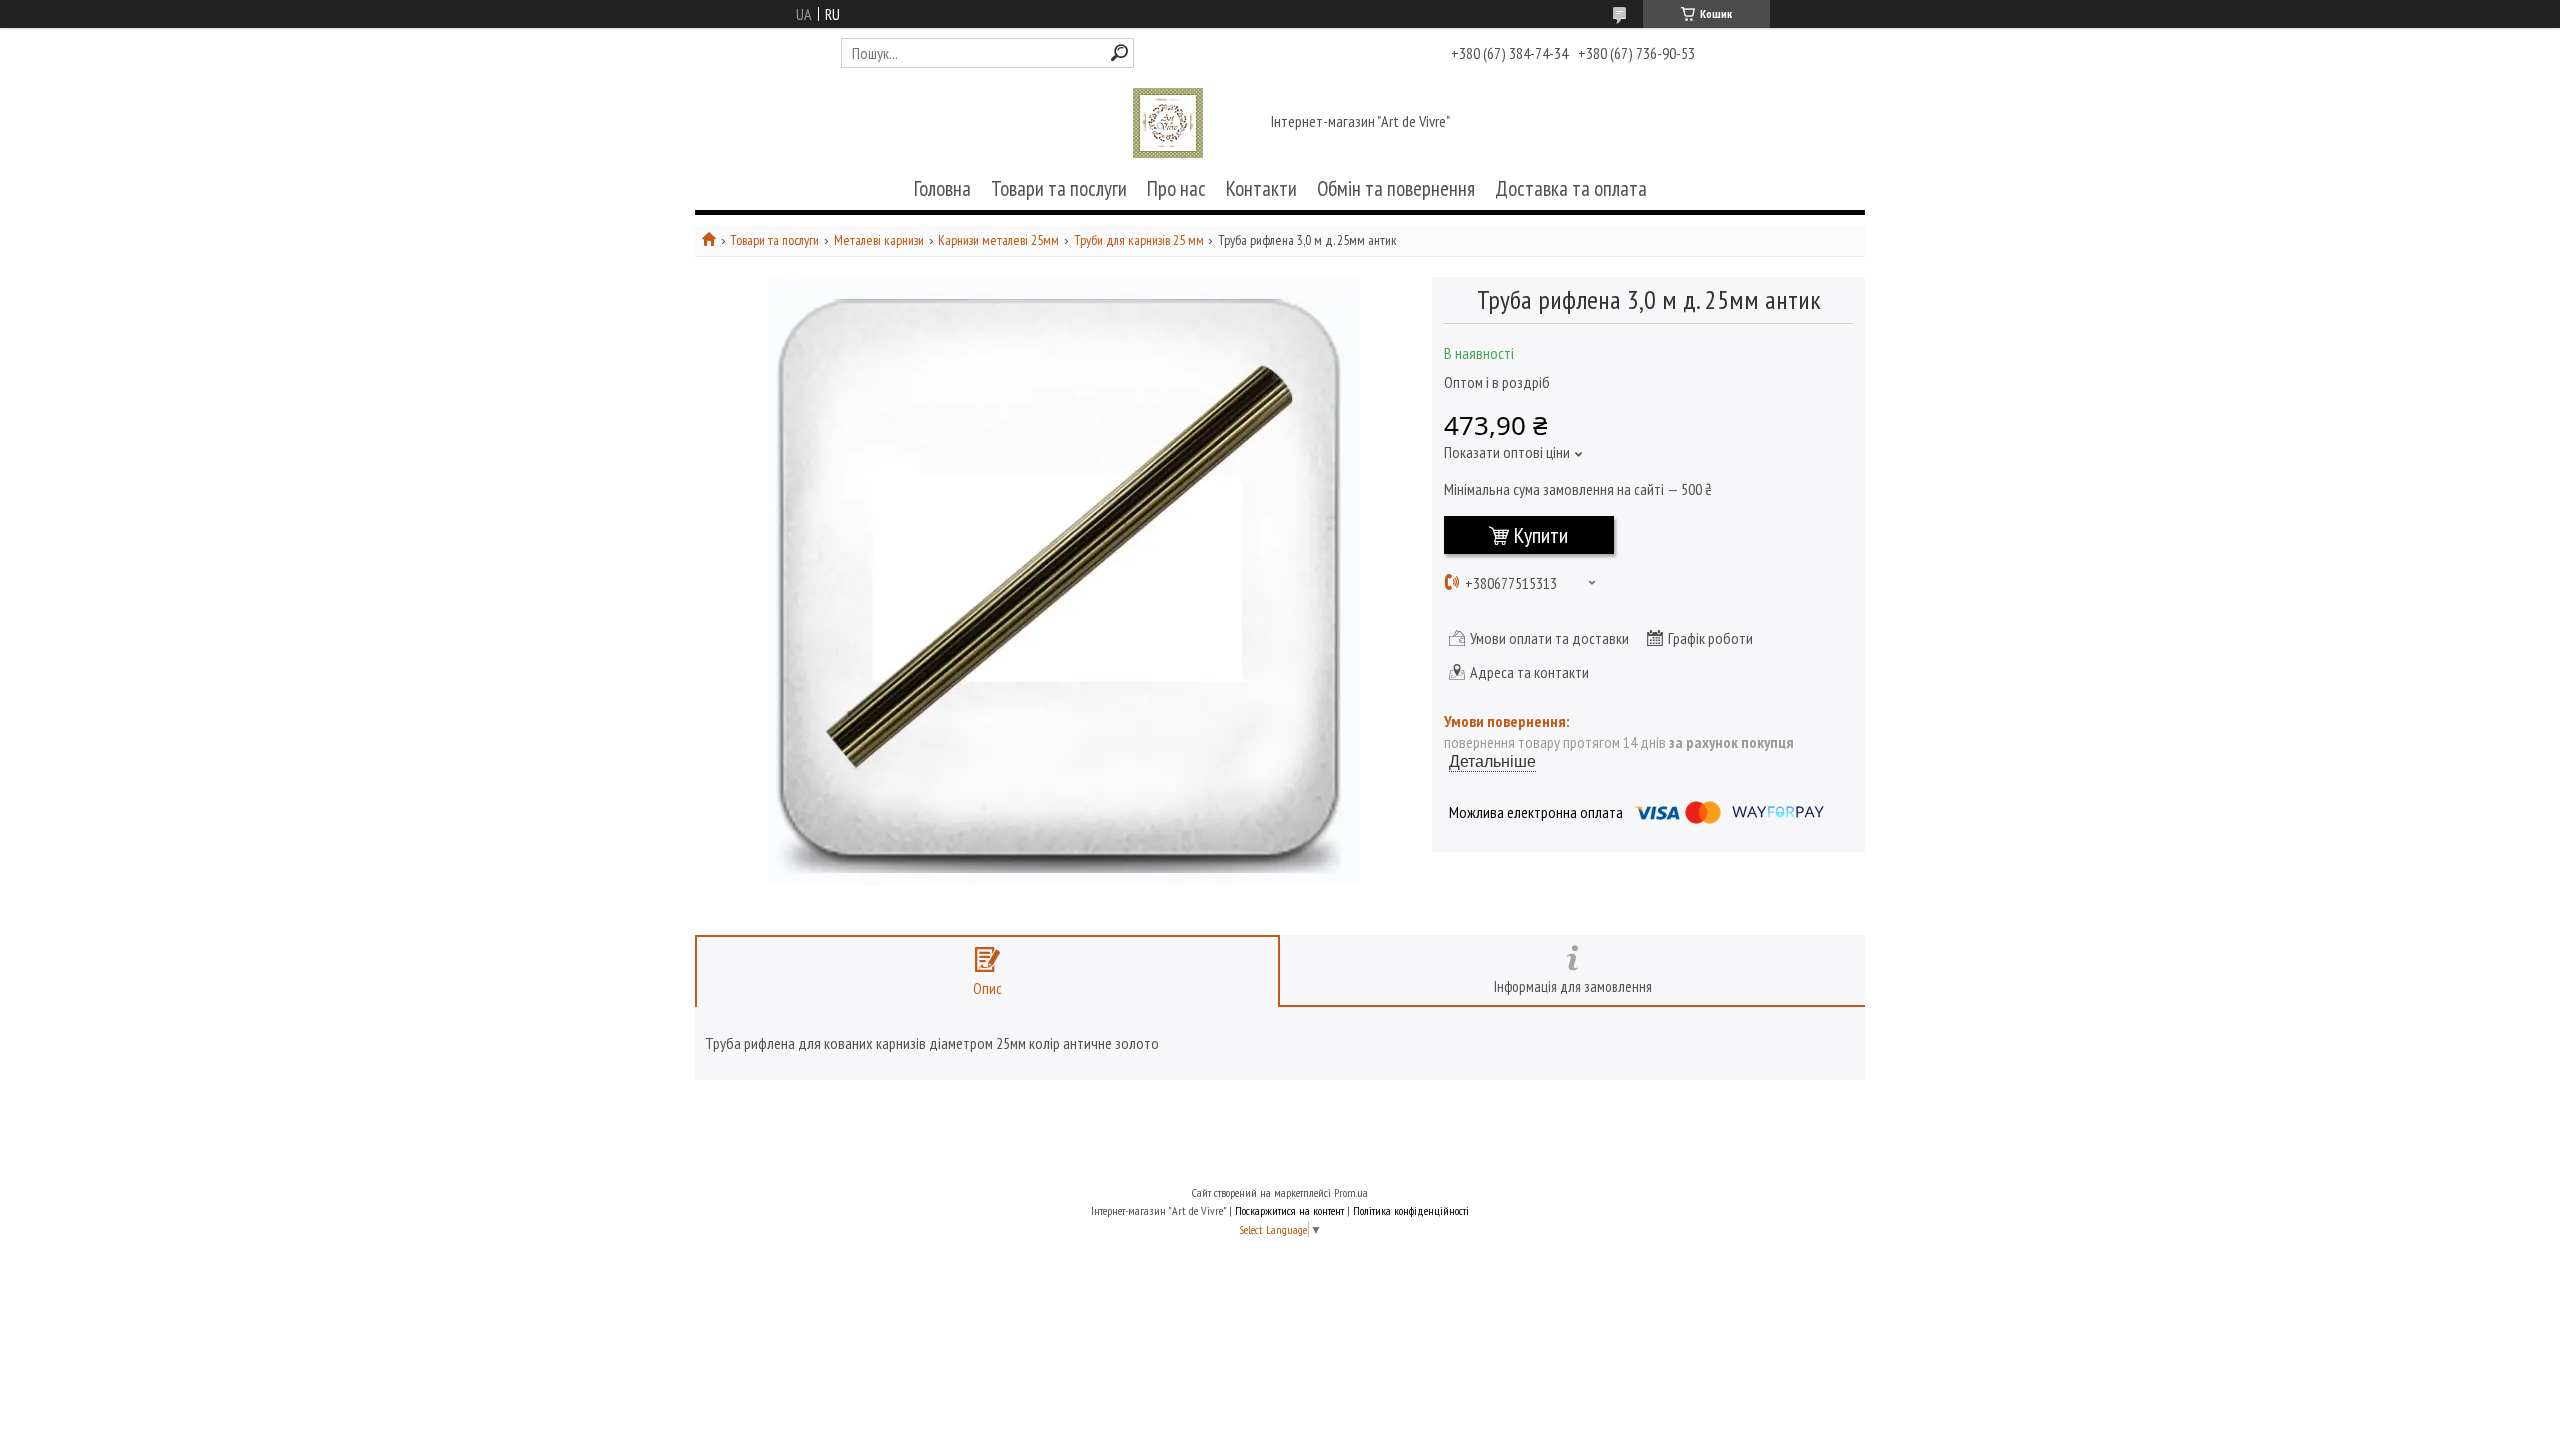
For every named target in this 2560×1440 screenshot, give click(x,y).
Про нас (1176, 188)
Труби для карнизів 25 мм (1139, 240)
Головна (942, 188)
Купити (1541, 535)
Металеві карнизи (879, 240)
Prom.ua (1351, 1192)
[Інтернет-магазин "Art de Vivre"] (1168, 123)
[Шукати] (1119, 52)
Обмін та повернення (1396, 188)
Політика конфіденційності (1411, 1210)
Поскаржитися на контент (1289, 1210)
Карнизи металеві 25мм (998, 240)
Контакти (1261, 188)
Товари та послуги (1059, 188)
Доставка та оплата (1571, 188)
